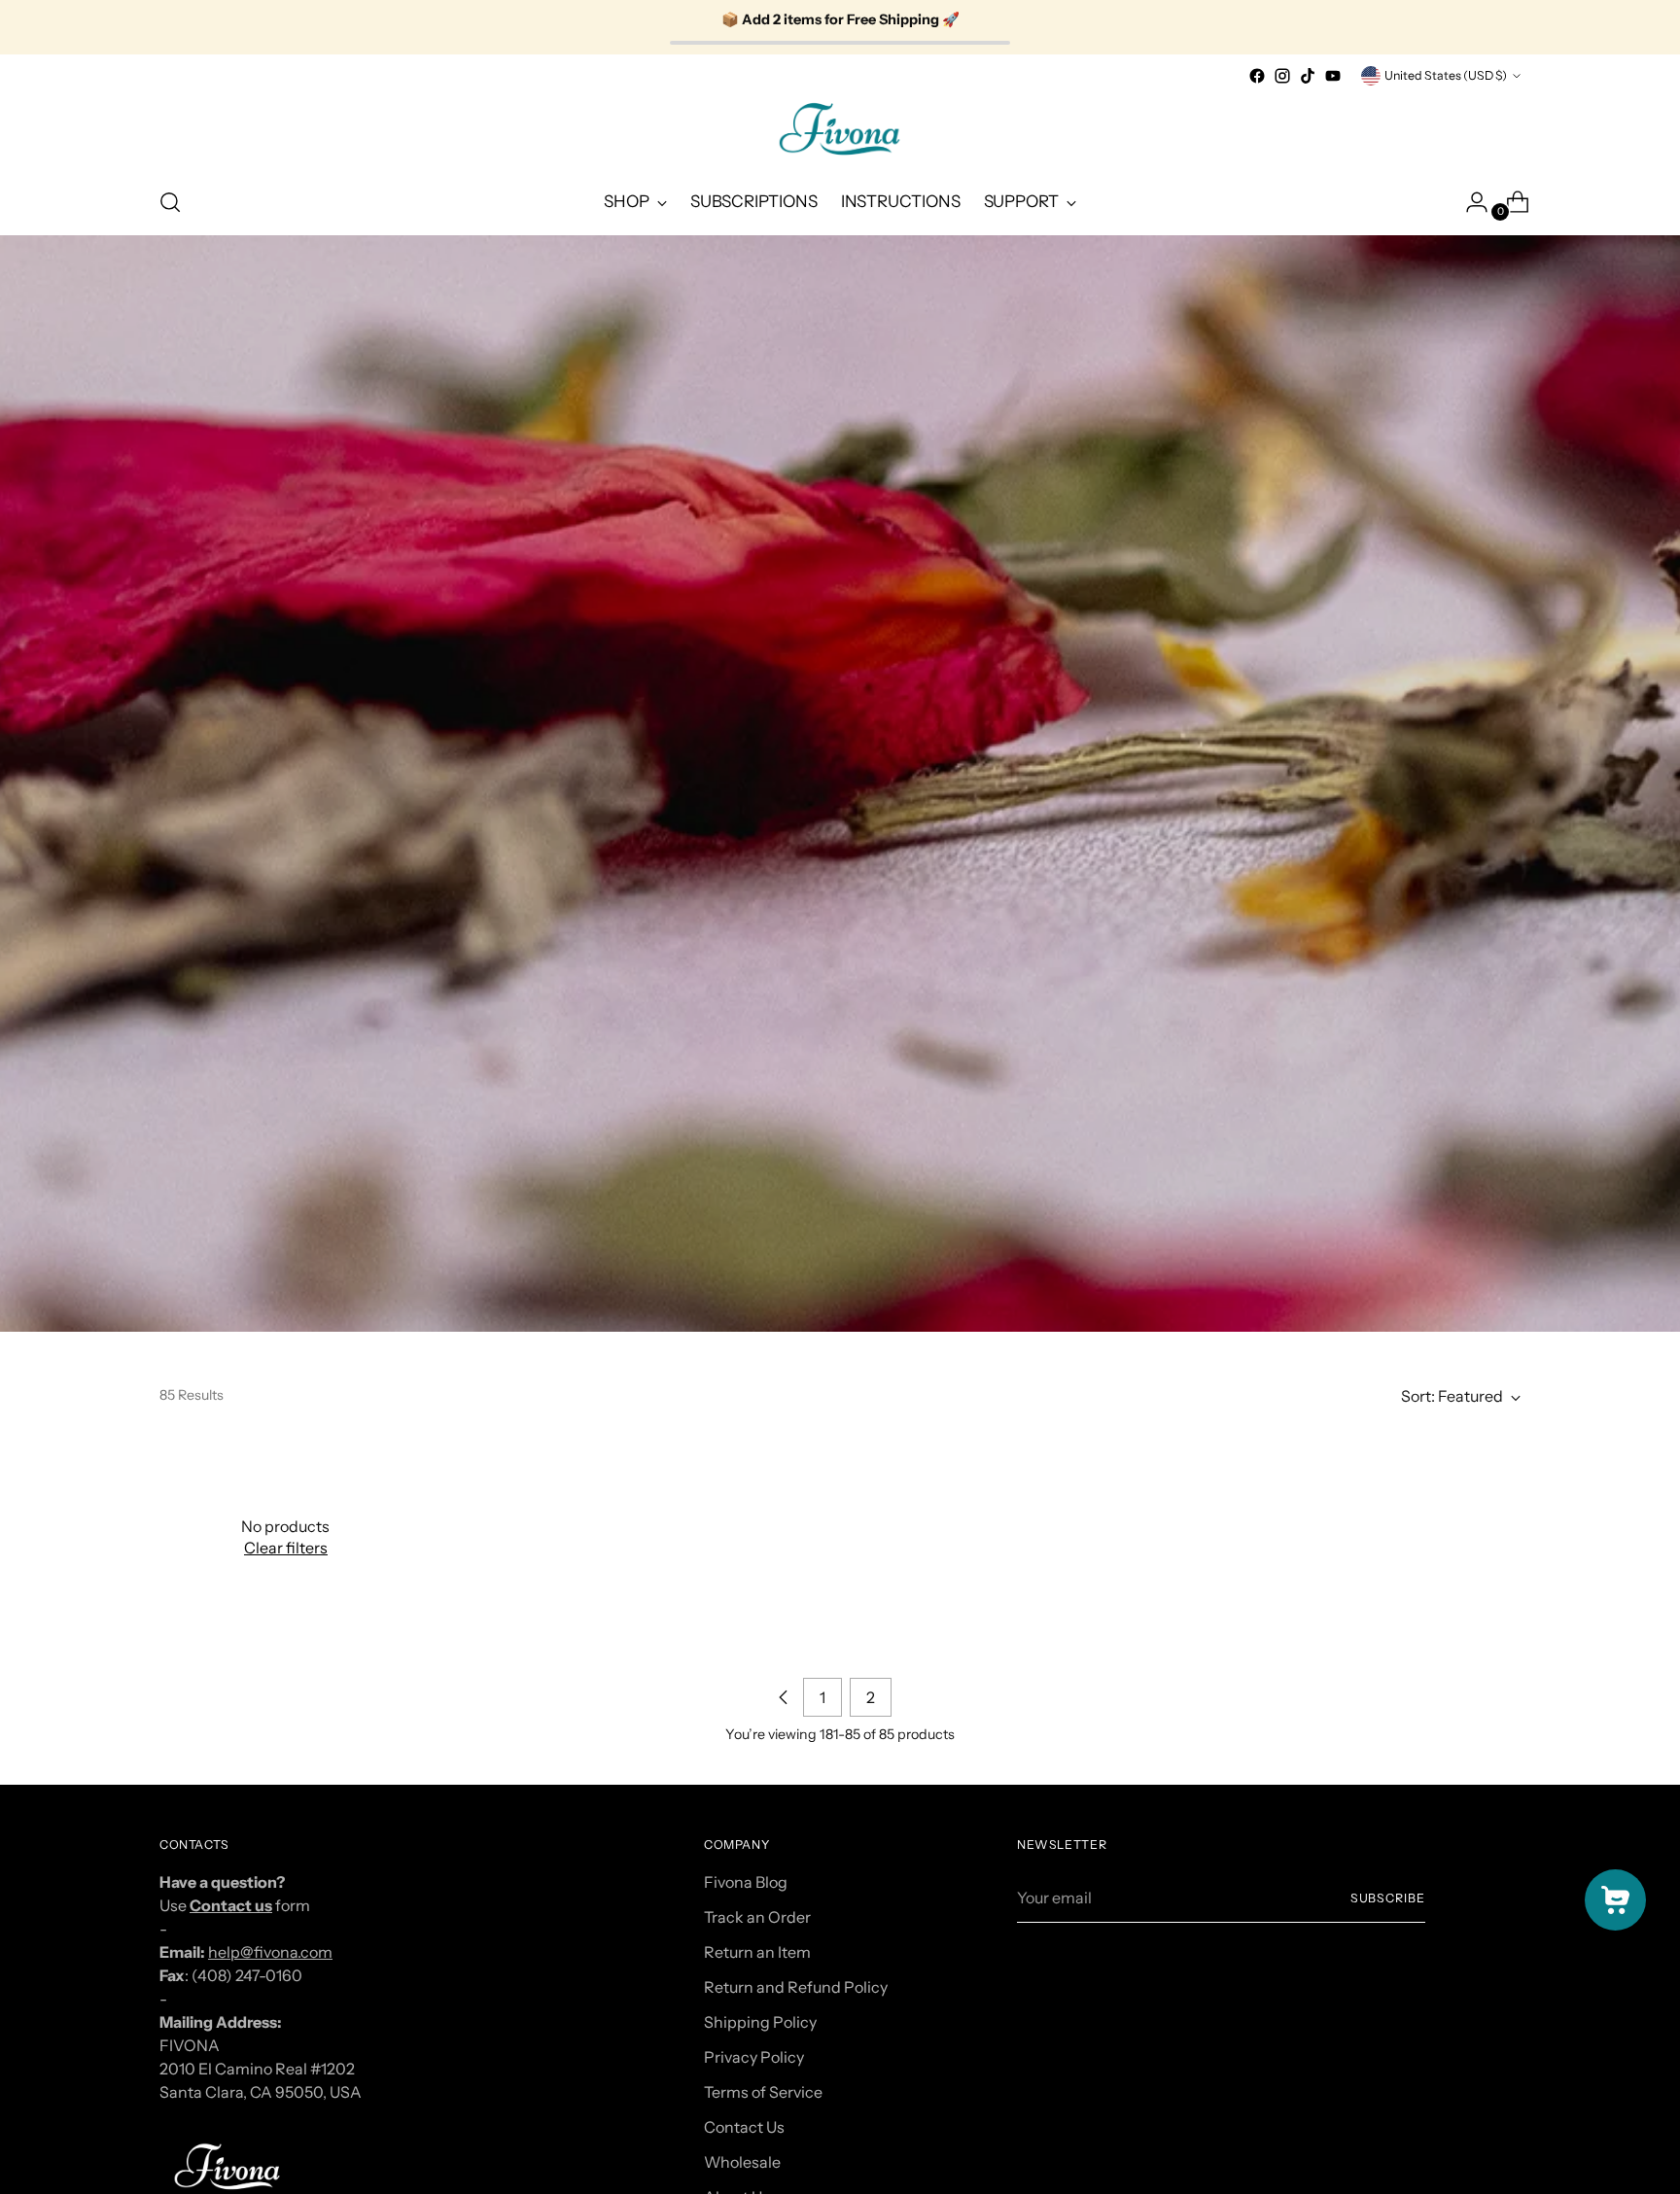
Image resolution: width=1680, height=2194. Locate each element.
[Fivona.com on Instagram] (1282, 76)
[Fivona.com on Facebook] (1257, 76)
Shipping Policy (760, 2022)
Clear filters (286, 1548)
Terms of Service (763, 2092)
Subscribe (1388, 1898)
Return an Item (757, 1952)
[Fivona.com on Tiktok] (1308, 76)
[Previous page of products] (784, 1697)
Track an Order (757, 1917)
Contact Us (744, 2127)
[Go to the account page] (1469, 202)
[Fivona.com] (840, 129)
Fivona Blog (746, 1882)
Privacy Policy (754, 2057)
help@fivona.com (270, 1952)
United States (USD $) (1446, 75)
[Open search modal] (170, 202)
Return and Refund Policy (796, 1987)
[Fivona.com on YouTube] (1333, 76)
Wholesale (742, 2162)
